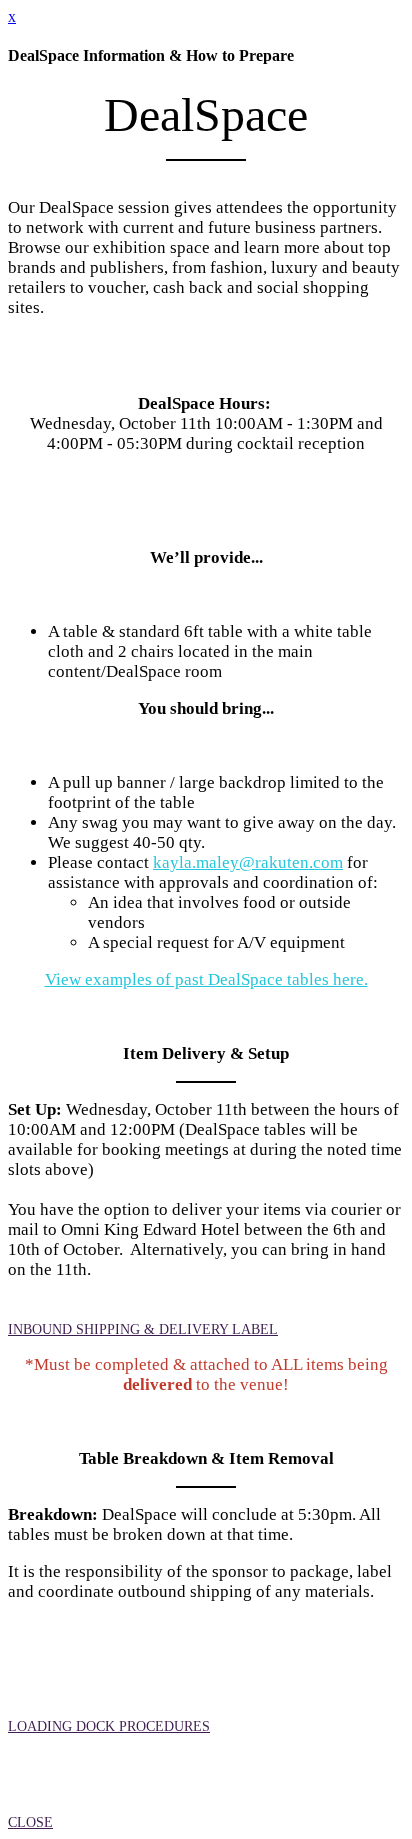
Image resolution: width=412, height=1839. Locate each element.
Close (30, 1822)
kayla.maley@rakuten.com (248, 862)
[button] (143, 1329)
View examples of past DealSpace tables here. (206, 979)
